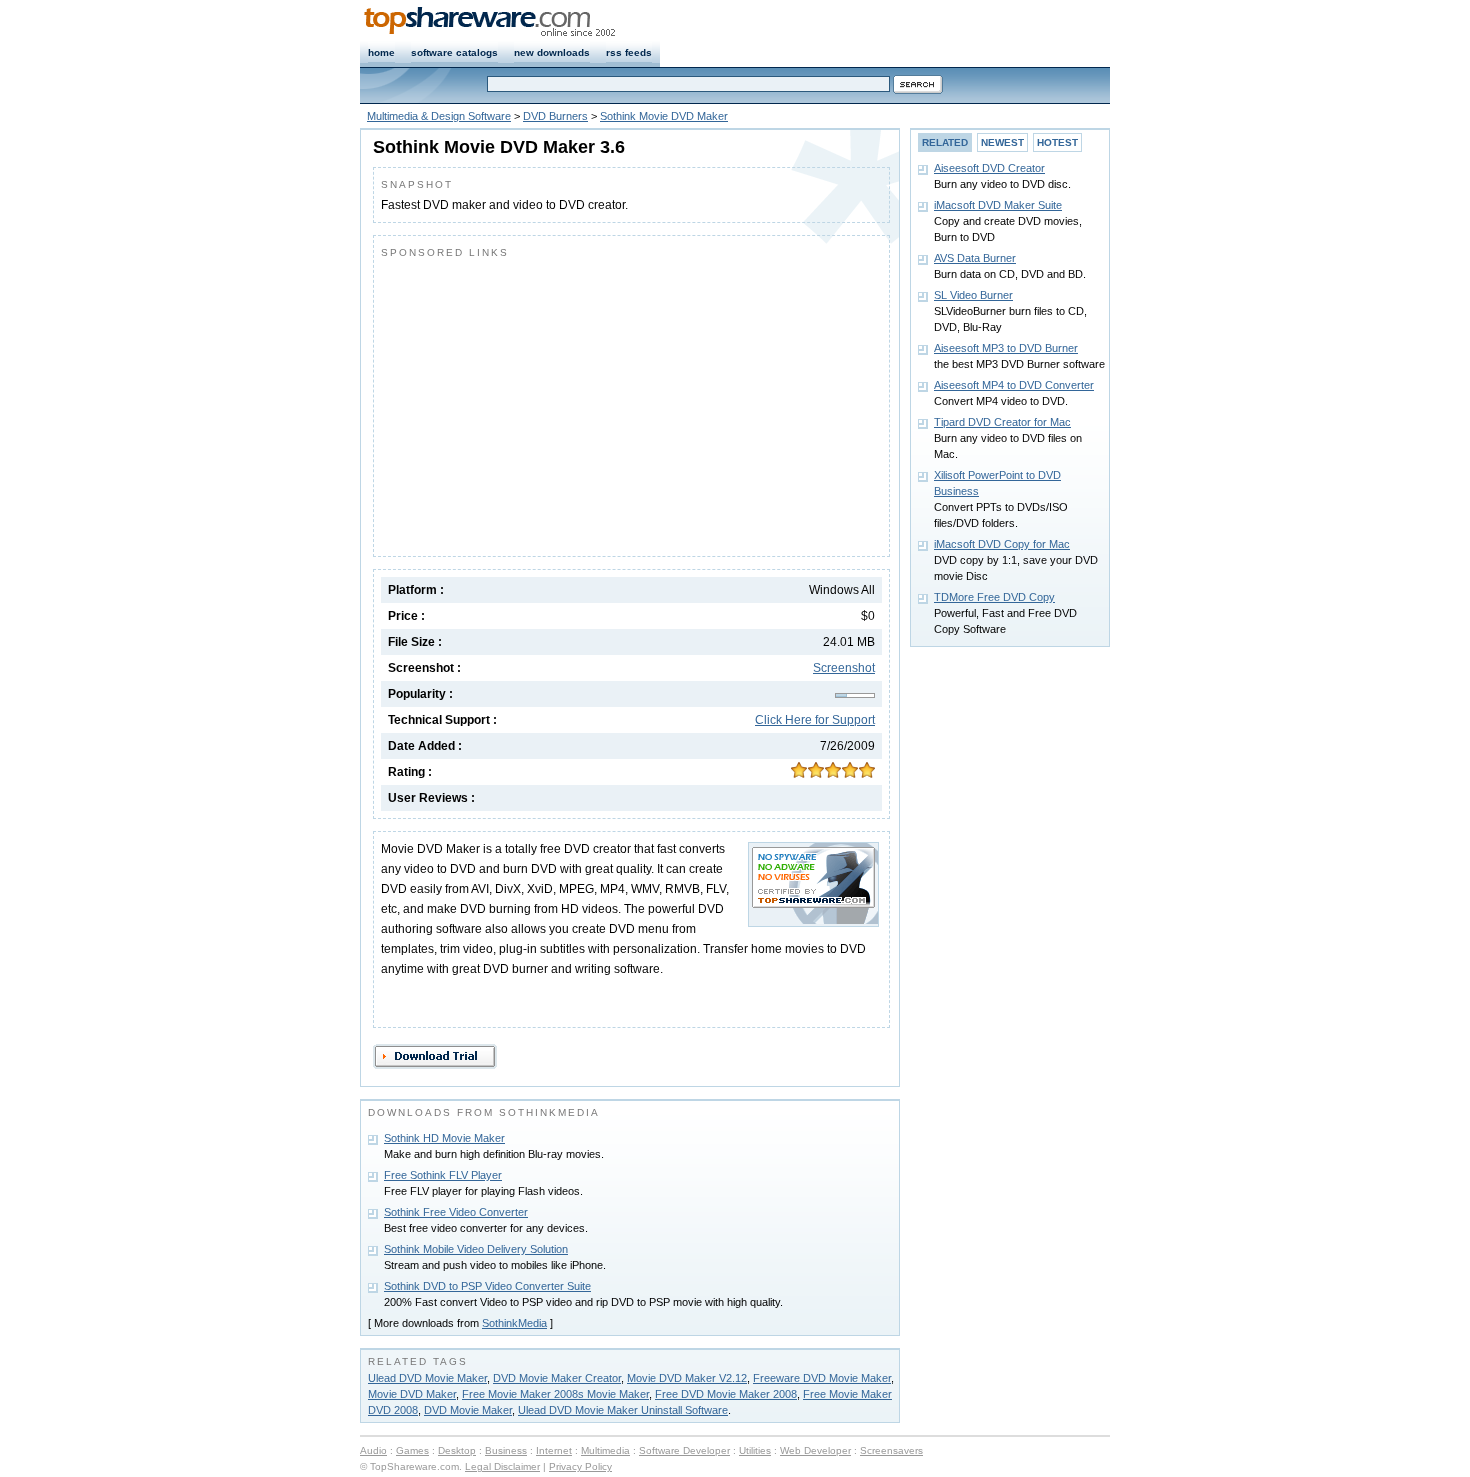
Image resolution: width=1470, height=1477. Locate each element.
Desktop (457, 1450)
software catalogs (454, 52)
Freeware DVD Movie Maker (822, 1378)
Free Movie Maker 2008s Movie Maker (555, 1394)
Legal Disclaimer (502, 1466)
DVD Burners (555, 116)
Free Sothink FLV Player (443, 1175)
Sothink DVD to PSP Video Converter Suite (487, 1286)
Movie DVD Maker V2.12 (687, 1378)
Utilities (755, 1450)
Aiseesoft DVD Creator (989, 168)
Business (506, 1450)
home (381, 52)
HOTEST (1057, 142)
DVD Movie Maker (468, 1410)
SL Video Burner (973, 295)
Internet (554, 1450)
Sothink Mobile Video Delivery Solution (476, 1249)
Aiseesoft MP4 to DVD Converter (1014, 385)
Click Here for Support (815, 720)
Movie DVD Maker (412, 1394)
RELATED (945, 142)
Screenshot (844, 668)
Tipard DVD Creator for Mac (1002, 422)
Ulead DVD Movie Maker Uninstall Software (623, 1410)
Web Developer (815, 1450)
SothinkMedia (514, 1323)
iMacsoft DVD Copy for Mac (1002, 544)
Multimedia (605, 1450)
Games (412, 1450)
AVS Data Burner (975, 258)
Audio (373, 1450)
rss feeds (629, 52)
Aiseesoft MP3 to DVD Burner (1006, 348)
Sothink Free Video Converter (456, 1212)
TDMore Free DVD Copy (994, 597)
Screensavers (891, 1450)
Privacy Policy (580, 1466)
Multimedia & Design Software (439, 116)
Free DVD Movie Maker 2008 (726, 1394)
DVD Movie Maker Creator (557, 1378)
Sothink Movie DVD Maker (664, 116)
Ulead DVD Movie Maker (427, 1378)
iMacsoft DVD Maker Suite (998, 205)
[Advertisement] (549, 403)
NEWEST (1002, 142)
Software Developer (684, 1450)
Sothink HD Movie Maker (444, 1138)
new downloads (552, 52)
